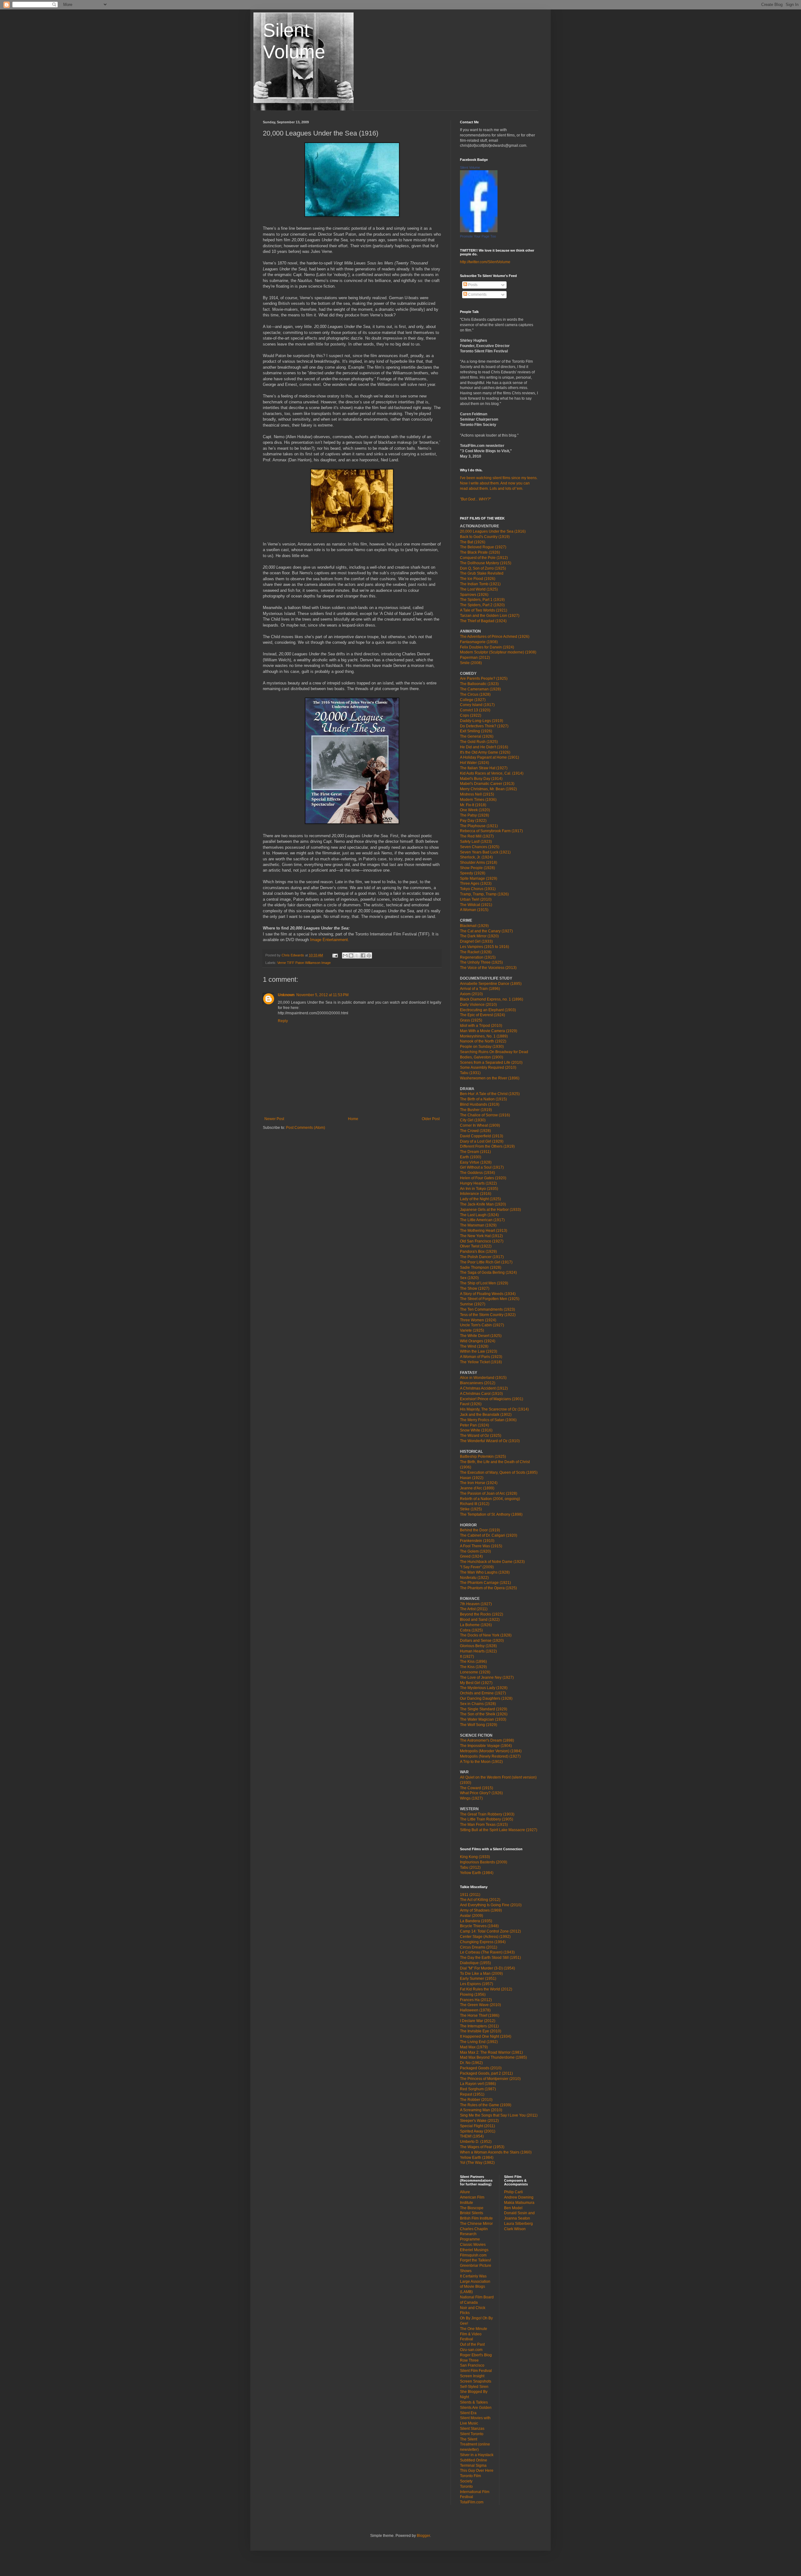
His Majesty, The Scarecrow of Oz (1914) (494, 1409)
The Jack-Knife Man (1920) (483, 1204)
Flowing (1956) (473, 1995)
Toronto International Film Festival (475, 2492)
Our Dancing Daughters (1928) (486, 1698)
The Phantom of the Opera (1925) (488, 1588)
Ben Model (513, 2208)
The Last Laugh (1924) (479, 1215)
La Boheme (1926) (476, 1625)
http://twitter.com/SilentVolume (485, 262)
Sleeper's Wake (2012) (479, 2121)
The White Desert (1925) (481, 1336)
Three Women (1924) (478, 1320)
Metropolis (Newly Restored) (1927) (490, 1756)
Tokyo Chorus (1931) (478, 889)
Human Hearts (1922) (478, 1651)
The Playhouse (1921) (479, 826)
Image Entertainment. (330, 940)
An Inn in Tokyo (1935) (479, 1189)
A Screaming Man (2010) (481, 2110)
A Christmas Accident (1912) (484, 1388)
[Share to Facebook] (363, 955)
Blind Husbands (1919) (480, 1104)
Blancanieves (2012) (478, 1383)
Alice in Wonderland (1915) (483, 1378)
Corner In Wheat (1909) (480, 1125)
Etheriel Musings (474, 2250)
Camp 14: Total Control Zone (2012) (490, 1931)
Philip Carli (513, 2192)
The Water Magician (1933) (483, 1719)
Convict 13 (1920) (475, 710)
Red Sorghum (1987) (478, 2089)
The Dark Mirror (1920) (479, 936)
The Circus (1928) (475, 694)
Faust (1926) (471, 1404)
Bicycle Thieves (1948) (479, 1926)
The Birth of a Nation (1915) (483, 1099)
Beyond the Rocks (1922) (482, 1614)
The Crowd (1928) (475, 1131)
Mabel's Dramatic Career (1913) (487, 784)
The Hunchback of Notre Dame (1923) (492, 1562)
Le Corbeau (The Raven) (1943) (487, 1952)
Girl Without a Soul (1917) (482, 1167)
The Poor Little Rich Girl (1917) (486, 1262)
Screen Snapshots (476, 2381)
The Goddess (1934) (477, 1173)
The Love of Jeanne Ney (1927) (487, 1677)
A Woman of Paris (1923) (481, 1357)
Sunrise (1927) (473, 1304)
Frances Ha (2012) (476, 2000)
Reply (283, 1021)
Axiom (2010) (471, 994)
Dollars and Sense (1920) (482, 1641)
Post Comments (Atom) (306, 1128)
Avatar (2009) (472, 1916)
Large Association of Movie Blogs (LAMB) (475, 2287)
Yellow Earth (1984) (477, 1873)
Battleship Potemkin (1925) (483, 1457)
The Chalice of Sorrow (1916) (485, 1115)
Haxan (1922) (472, 1478)
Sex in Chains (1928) (478, 1704)
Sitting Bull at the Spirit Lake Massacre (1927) (499, 1830)
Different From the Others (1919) (487, 1146)
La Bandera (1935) (476, 1921)
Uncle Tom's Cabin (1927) (482, 1325)
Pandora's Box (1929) (478, 1252)
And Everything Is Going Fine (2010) (491, 1905)
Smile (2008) (471, 663)
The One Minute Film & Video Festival (474, 2334)
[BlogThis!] (351, 955)
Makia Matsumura (519, 2203)
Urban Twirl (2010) (476, 899)
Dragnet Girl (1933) (476, 941)
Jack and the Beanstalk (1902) (486, 1415)
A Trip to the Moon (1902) (481, 1762)
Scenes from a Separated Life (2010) (491, 1063)
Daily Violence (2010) (478, 1005)
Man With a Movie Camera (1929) (489, 1031)
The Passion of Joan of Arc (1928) (489, 1493)
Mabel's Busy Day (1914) (481, 779)
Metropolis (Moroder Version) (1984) (491, 1751)
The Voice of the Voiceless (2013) (488, 968)
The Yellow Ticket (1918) (481, 1362)
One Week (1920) (475, 810)
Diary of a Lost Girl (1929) (482, 1141)
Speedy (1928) (473, 873)
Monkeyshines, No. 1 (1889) (484, 1036)
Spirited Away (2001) (478, 2131)
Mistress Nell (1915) (477, 794)
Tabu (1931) (470, 1073)
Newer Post (274, 1119)
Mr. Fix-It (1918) (473, 805)
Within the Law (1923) (479, 1351)
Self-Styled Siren (474, 2387)
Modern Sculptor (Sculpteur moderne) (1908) (498, 652)
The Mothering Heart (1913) (484, 1231)
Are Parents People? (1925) (484, 679)
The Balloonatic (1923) (479, 684)
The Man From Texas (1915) (484, 1825)
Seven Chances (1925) (480, 847)
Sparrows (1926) (474, 595)
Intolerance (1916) (476, 1194)
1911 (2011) (470, 1895)
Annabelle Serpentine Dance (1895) (491, 984)
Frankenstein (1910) (477, 1541)
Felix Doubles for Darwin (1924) (487, 647)
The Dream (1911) (475, 1152)
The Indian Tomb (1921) (480, 584)
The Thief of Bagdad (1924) (483, 621)
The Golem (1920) (475, 1551)
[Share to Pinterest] (369, 955)
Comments (477, 294)
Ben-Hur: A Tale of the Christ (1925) (490, 1094)
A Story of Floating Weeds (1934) (488, 1294)
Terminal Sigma (473, 2466)
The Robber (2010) (476, 2100)
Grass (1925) (471, 1020)
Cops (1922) (471, 715)
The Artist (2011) (474, 1609)
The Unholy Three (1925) (481, 962)
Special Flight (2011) (477, 2126)
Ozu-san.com (471, 2350)
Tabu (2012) (470, 1867)
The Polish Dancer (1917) (482, 1257)
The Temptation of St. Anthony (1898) (491, 1514)
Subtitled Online (474, 2460)
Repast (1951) (472, 2094)
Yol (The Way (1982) (477, 2163)
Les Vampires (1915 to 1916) (485, 947)
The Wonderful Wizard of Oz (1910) (490, 1441)
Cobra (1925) (471, 1630)
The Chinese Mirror (476, 2224)
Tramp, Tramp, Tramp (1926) (484, 894)
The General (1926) (477, 736)
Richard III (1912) (475, 1504)
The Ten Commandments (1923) (487, 1309)
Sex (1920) (469, 1278)
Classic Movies (473, 2245)
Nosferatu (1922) (474, 1578)
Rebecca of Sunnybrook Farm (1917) (491, 831)
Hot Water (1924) (474, 763)
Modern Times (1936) (478, 800)
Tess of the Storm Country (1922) (488, 1315)
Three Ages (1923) (476, 883)
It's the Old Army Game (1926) (485, 752)
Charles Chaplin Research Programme (474, 2234)
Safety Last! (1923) (476, 842)
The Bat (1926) (473, 542)
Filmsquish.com (473, 2255)
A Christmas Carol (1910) (481, 1394)
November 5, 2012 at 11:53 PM (322, 995)
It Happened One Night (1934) (486, 2036)
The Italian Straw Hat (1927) (484, 768)
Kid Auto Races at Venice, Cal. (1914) (492, 773)
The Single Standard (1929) (484, 1709)
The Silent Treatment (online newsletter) (475, 2445)
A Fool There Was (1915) (481, 1546)
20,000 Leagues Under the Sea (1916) (493, 531)
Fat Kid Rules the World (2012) (486, 1989)
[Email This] (345, 955)
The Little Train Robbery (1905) (487, 1819)
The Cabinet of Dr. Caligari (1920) (489, 1535)
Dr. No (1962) (471, 2063)
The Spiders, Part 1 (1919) (482, 600)
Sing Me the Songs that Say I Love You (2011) (499, 2115)
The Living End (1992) (479, 2042)
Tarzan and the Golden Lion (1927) (490, 616)
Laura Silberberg (518, 2224)
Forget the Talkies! (475, 2260)
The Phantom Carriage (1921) (485, 1583)
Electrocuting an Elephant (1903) (488, 1010)
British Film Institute (476, 2218)
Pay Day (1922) (473, 821)
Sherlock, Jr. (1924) (476, 857)
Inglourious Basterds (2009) (484, 1862)
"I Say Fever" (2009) (477, 1567)
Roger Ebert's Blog (476, 2355)
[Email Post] (335, 955)
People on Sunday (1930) (482, 1047)
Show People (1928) (477, 868)
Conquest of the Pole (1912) (484, 558)
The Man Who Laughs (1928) (485, 1572)
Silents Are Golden (476, 2408)
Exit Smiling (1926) (476, 731)
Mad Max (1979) (474, 2047)
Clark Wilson (515, 2229)
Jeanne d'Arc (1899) (477, 1488)
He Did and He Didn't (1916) (484, 747)
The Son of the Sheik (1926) (484, 1714)
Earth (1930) (471, 1157)
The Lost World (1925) (479, 589)
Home (353, 1119)
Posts (472, 285)
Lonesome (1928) (475, 1672)
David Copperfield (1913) (482, 1136)
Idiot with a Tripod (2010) (481, 1026)
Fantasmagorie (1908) (479, 642)
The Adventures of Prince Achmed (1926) (495, 637)
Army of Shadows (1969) (481, 1910)
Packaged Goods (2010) (481, 2068)
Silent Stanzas (472, 2429)
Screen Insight (472, 2376)
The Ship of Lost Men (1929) (484, 1283)
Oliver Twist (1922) (476, 1246)
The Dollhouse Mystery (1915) (486, 563)
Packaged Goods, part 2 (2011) (486, 2073)
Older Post (431, 1119)
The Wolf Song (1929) (479, 1725)
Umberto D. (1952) (476, 2142)
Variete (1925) (472, 1330)
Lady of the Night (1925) (480, 1199)
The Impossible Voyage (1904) (486, 1746)
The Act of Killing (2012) (480, 1900)
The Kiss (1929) (473, 1667)
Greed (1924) (471, 1556)
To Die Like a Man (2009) (481, 1974)
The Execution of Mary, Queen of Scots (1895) (499, 1472)
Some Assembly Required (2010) (488, 1068)
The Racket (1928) (476, 952)
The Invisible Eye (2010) (481, 2031)
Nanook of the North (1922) (483, 1041)
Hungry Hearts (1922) (478, 1183)
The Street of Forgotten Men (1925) (490, 1299)
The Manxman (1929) (478, 1225)
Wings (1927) (471, 1798)
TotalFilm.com (472, 2502)
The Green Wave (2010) (480, 2005)
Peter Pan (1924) (474, 1425)
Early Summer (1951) (478, 1979)
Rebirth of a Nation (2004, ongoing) (490, 1499)
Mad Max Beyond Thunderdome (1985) (493, 2057)
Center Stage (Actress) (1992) (485, 1937)
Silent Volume (470, 167)
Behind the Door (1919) (480, 1530)
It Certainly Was (473, 2276)
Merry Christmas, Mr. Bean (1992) (488, 789)
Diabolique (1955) (475, 1963)
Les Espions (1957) (477, 1984)
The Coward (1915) (477, 1788)
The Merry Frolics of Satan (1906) (488, 1420)
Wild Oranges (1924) (478, 1341)
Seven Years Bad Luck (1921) (485, 852)
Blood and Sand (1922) (480, 1620)
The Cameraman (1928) (480, 689)
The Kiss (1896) (473, 1662)
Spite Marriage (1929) (479, 878)
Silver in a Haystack (477, 2455)
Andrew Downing (519, 2197)
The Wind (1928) (474, 1346)
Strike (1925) (471, 1509)
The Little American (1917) (482, 1220)
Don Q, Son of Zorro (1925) (483, 568)
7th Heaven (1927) (476, 1604)
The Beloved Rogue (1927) (483, 547)
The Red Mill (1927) (477, 836)
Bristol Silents (472, 2213)
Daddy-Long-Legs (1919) (482, 721)
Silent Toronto (472, 2434)
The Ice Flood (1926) (478, 579)
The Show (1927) (475, 1288)
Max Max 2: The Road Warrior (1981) (491, 2052)
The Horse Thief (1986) (480, 2015)
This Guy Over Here (477, 2471)
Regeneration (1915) (478, 957)
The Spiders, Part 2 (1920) (482, 605)
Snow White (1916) (476, 1430)
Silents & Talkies (474, 2402)
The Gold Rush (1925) (479, 742)
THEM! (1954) (472, 2136)
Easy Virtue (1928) (476, 1162)
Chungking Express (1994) (483, 1942)
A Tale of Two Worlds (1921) (484, 610)
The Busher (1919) (476, 1110)
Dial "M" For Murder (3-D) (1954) (487, 1968)
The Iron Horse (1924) (479, 1483)
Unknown (286, 995)
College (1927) (473, 700)
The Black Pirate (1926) (480, 552)
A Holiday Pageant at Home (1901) (490, 757)
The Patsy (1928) (474, 815)
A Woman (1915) (474, 910)
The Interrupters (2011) (479, 2026)
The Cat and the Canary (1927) (486, 931)
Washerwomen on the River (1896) (490, 1078)
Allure (465, 2192)
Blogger (423, 2536)
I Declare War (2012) (478, 2021)
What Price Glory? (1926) (481, 1793)
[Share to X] (357, 955)
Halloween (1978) (475, 2010)
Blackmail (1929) (474, 926)
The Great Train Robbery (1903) (487, 1814)
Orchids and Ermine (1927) (483, 1693)
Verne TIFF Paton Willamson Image (304, 963)
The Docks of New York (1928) (486, 1635)
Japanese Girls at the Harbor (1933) (490, 1210)
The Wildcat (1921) (476, 905)
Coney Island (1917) (477, 705)
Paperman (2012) (475, 658)
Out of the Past (472, 2344)
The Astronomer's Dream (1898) (487, 1740)
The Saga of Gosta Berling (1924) (488, 1273)
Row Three (469, 2360)
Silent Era (468, 2413)
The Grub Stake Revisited (482, 573)
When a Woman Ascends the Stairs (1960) (496, 2152)
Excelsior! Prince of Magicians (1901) (492, 1399)
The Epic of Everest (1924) (482, 1015)
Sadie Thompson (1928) (481, 1268)
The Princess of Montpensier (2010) (490, 2079)
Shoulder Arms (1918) (479, 863)
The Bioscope (472, 2208)
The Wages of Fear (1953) (482, 2147)
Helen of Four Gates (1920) (483, 1178)
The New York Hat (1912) (481, 1236)
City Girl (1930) (473, 1120)
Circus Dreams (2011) (479, 1947)
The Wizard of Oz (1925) (481, 1436)
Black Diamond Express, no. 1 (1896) (492, 999)
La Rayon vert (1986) (478, 2084)
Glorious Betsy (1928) (478, 1646)
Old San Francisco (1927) (482, 1241)
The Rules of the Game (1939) (486, 2105)
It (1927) (467, 1657)
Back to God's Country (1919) (485, 537)
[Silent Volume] (479, 231)
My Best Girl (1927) (476, 1683)
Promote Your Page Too (478, 236)
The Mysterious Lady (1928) (484, 1688)
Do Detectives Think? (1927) (484, 726)
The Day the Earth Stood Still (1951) (490, 1958)
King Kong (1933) (475, 1857)
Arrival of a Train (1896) (480, 989)
